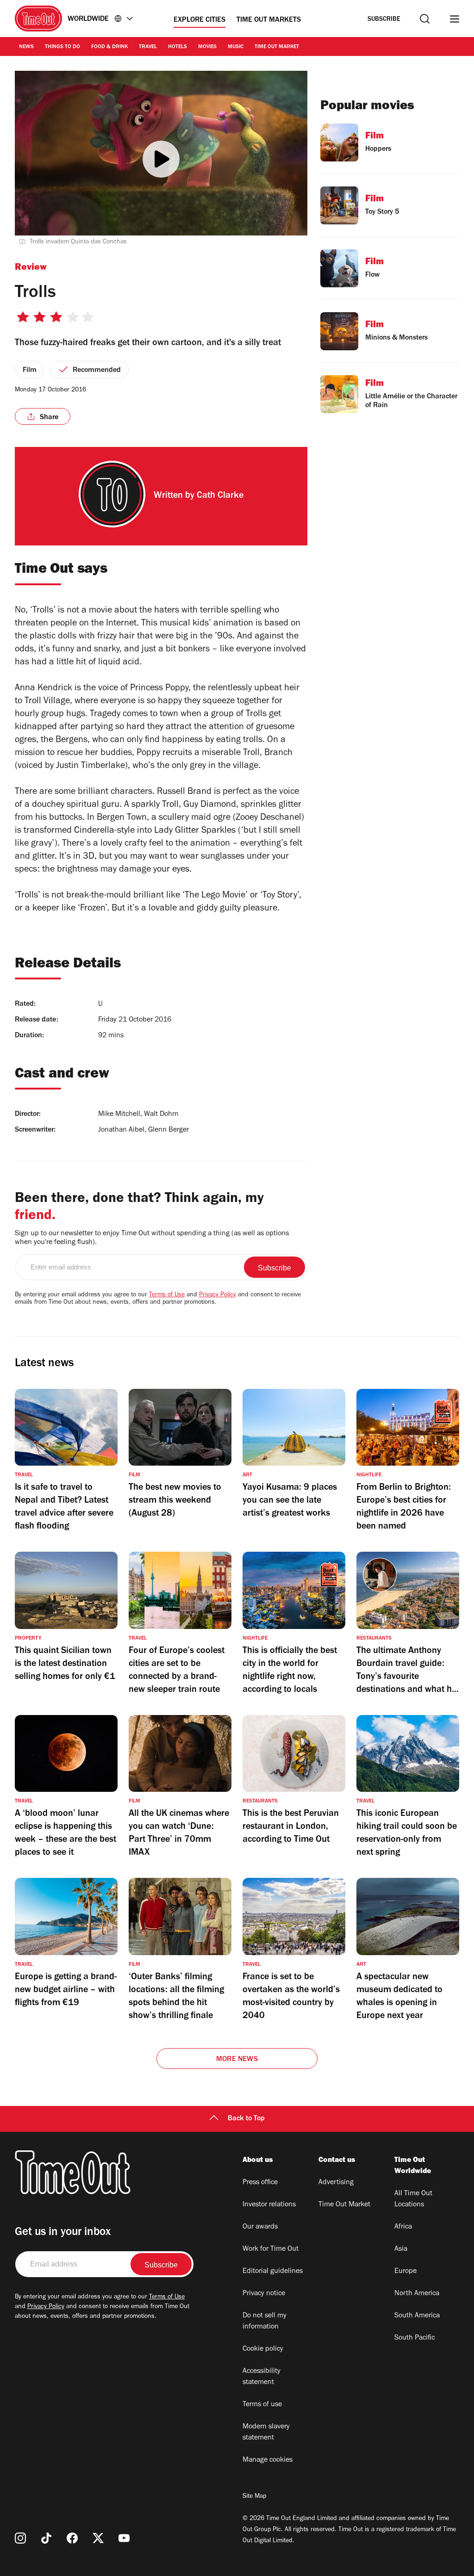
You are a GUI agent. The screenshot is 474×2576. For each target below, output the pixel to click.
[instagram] (20, 2538)
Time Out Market (277, 47)
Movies (207, 47)
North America (417, 2294)
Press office (260, 2183)
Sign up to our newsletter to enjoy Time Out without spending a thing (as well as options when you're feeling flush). (152, 1238)
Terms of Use (167, 1295)
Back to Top (246, 2119)
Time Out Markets (269, 20)
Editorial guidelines (273, 2272)
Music (236, 47)
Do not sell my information (265, 2322)
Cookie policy (263, 2349)
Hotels (178, 47)
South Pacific (415, 2338)
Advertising (336, 2183)
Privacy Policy (218, 1295)
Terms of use (262, 2405)
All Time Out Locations (413, 2199)
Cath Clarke (220, 496)
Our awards (260, 2227)
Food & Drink (109, 47)
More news (237, 2060)
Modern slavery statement (266, 2433)
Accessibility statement (262, 2377)
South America (417, 2316)
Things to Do (62, 47)
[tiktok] (46, 2538)
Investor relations (269, 2205)
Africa (403, 2227)
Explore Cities (200, 20)
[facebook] (72, 2538)
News (26, 47)
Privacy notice (264, 2294)
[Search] (425, 19)
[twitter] (98, 2538)
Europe (405, 2272)
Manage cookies (268, 2460)
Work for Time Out (271, 2249)
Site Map (254, 2497)
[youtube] (124, 2538)
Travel (148, 47)
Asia (401, 2249)
